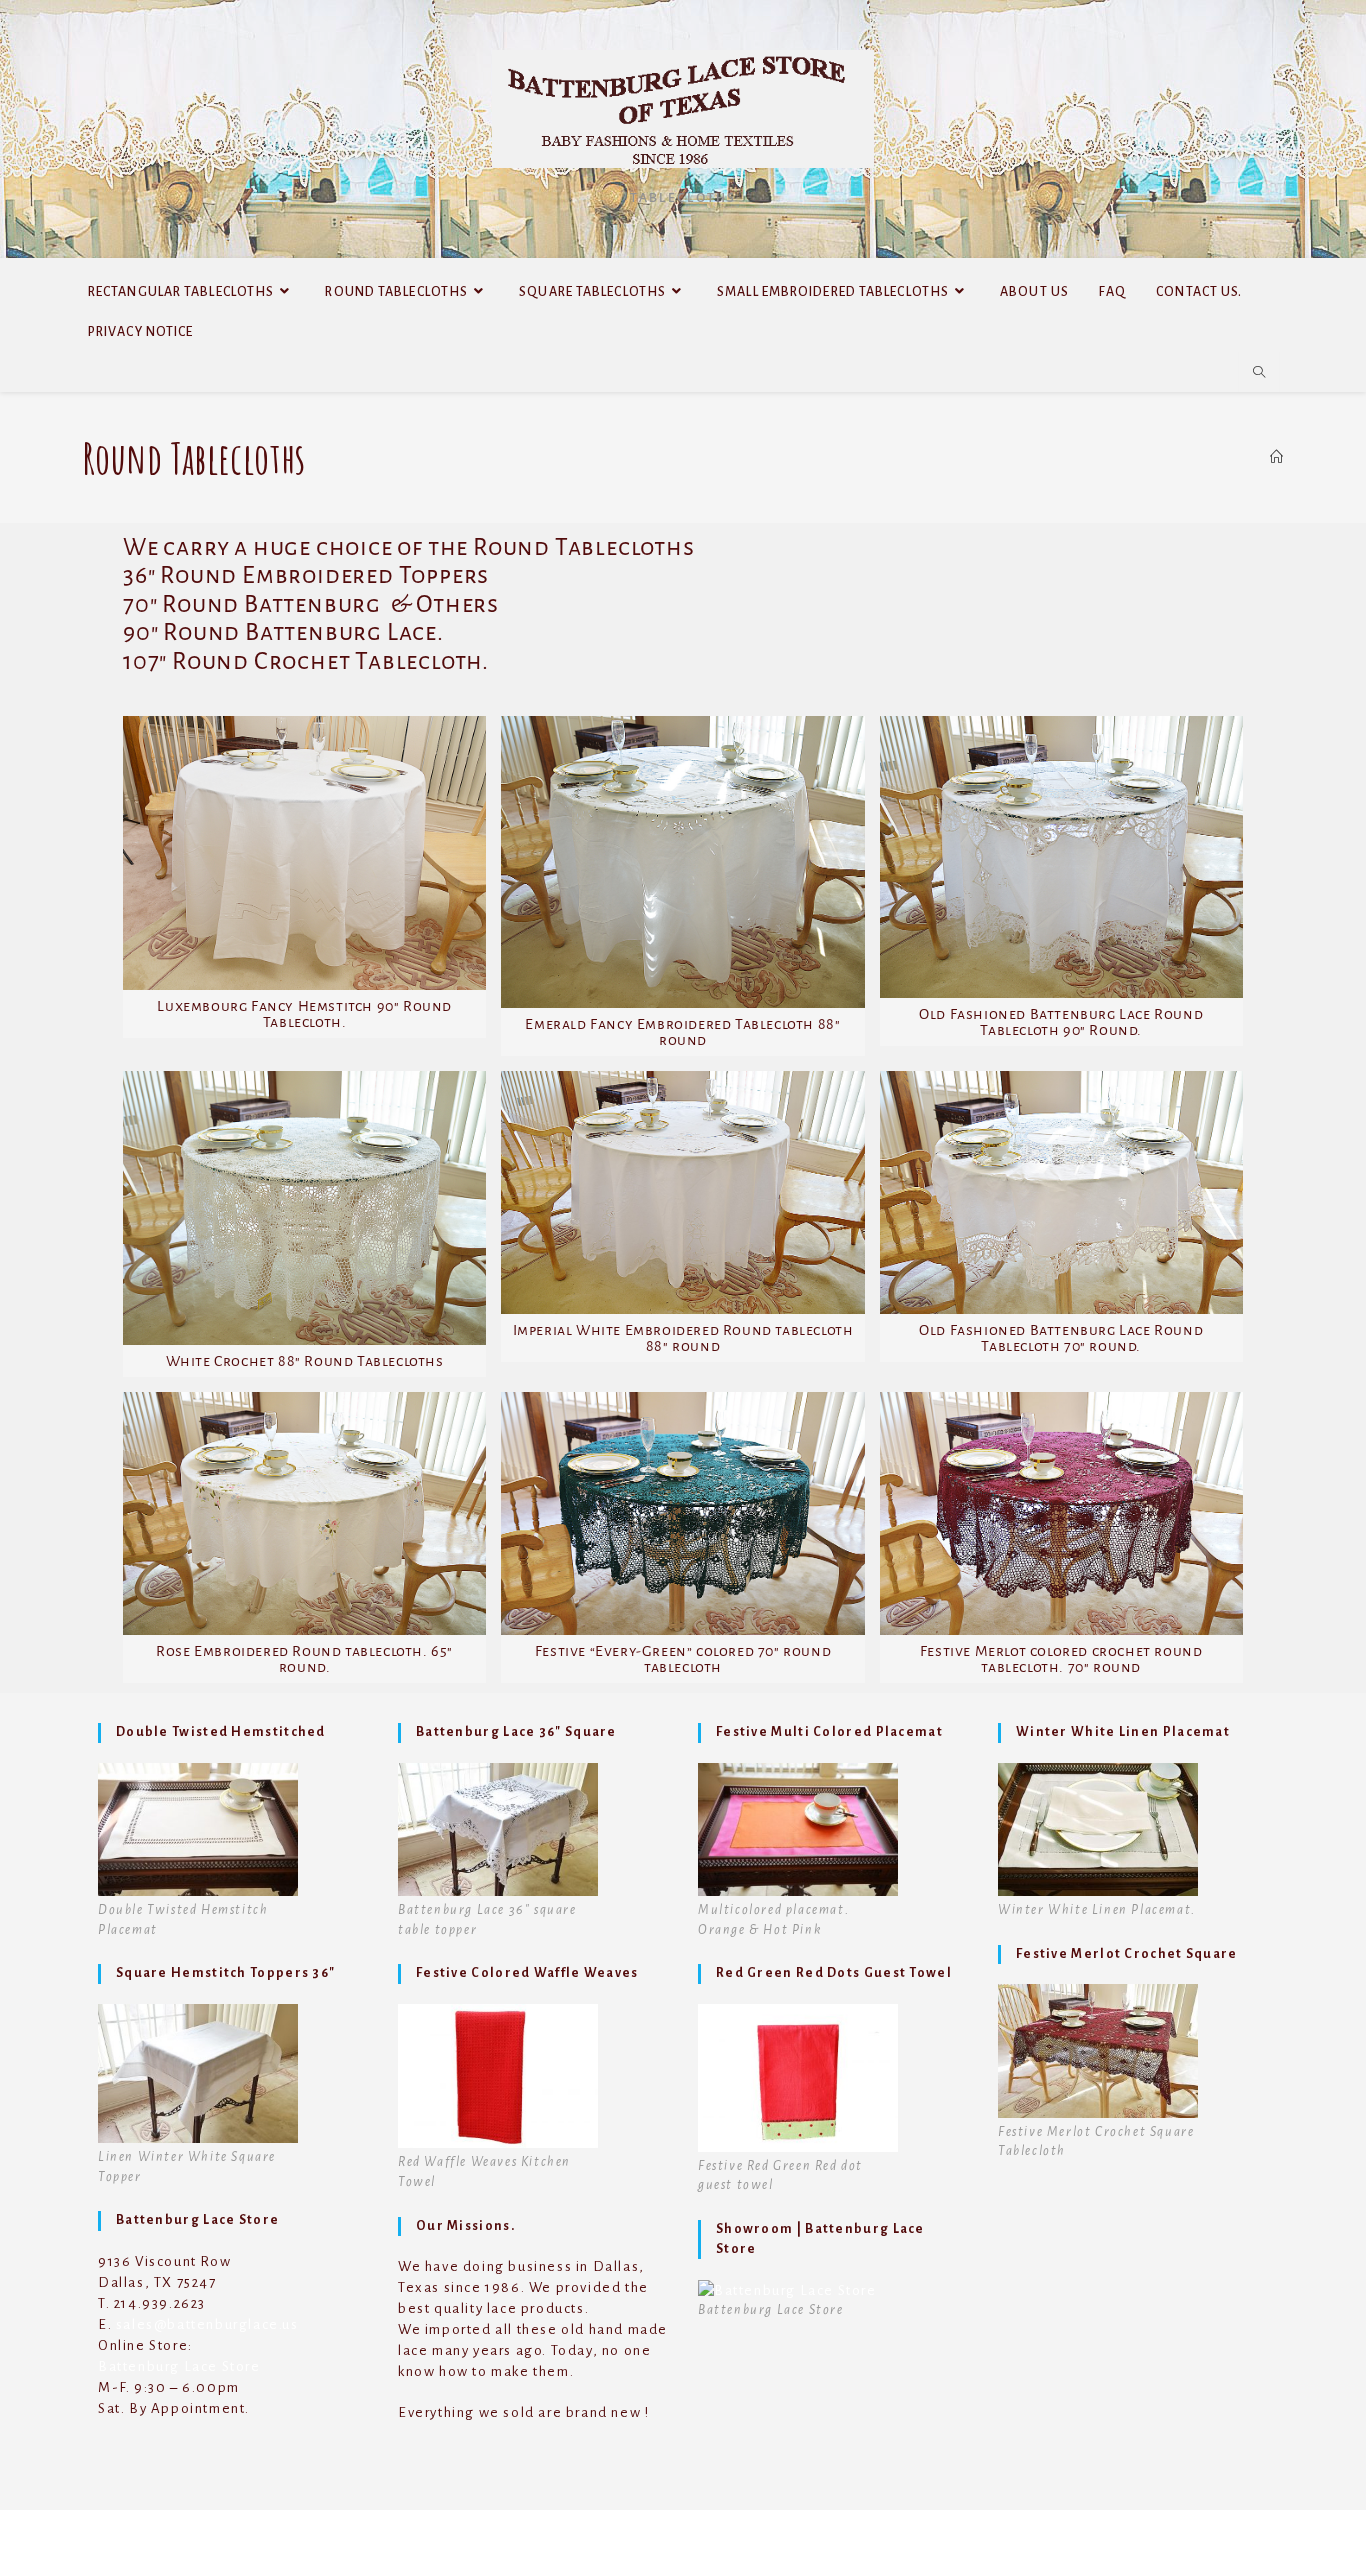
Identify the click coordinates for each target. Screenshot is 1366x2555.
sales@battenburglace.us (207, 2324)
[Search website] (1259, 373)
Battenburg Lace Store (179, 2366)
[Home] (1276, 457)
